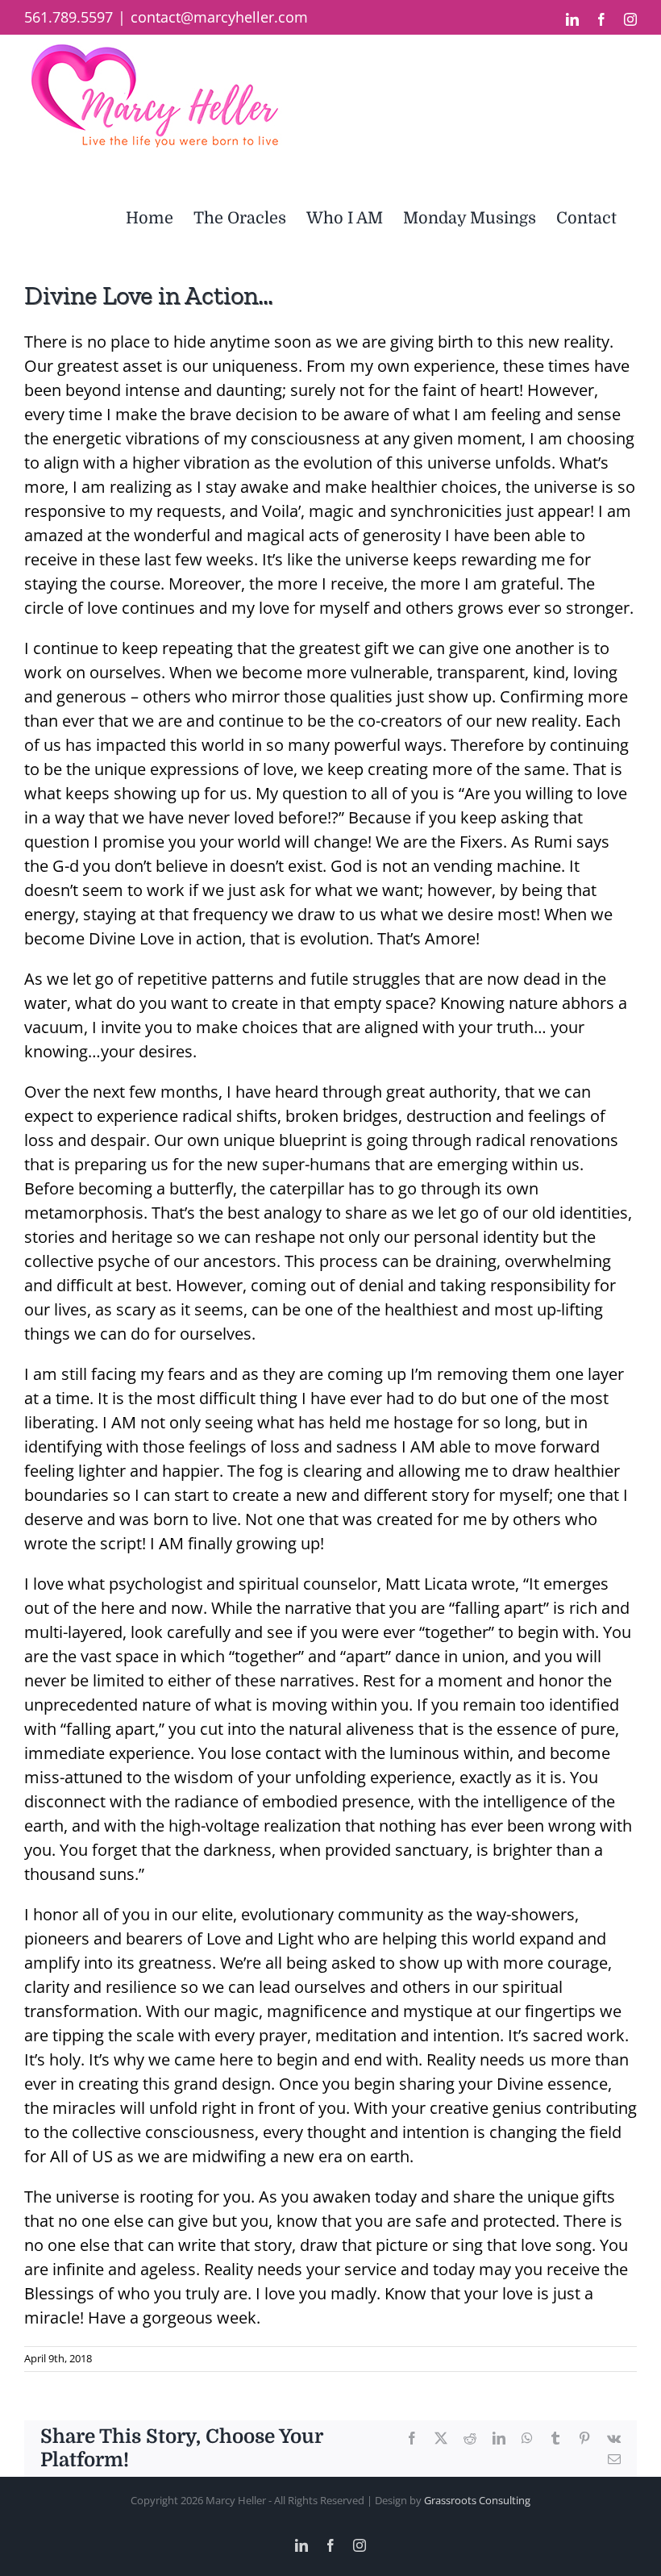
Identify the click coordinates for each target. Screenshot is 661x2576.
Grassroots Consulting (477, 2500)
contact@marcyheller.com (219, 17)
